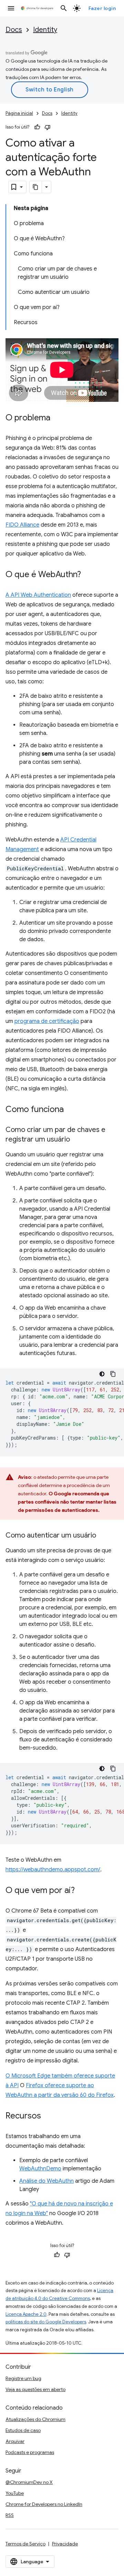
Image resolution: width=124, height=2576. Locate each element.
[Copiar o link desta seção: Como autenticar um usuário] (103, 1535)
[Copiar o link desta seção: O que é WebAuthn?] (88, 575)
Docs (14, 30)
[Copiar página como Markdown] (36, 187)
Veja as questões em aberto (35, 2389)
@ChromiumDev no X (29, 2482)
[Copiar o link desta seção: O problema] (57, 418)
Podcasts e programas (30, 2452)
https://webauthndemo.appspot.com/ (53, 1870)
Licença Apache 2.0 (26, 2314)
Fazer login (102, 8)
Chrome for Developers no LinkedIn (44, 2504)
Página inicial (19, 113)
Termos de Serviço (25, 2544)
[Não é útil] (48, 127)
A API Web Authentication (38, 595)
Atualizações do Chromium (35, 2419)
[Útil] (37, 127)
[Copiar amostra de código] (113, 1374)
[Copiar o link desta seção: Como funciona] (71, 1110)
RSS (10, 2515)
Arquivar (15, 2441)
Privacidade (65, 2544)
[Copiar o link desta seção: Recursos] (48, 2116)
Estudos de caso (23, 2430)
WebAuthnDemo (40, 2169)
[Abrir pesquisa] (64, 8)
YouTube (15, 2493)
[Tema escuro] (102, 1374)
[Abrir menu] (11, 8)
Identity (45, 30)
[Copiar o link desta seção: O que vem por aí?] (82, 1891)
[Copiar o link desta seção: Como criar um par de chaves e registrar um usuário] (77, 1140)
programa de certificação (47, 1021)
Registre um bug (23, 2378)
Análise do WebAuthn (46, 2181)
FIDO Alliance (22, 525)
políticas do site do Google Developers (46, 2322)
